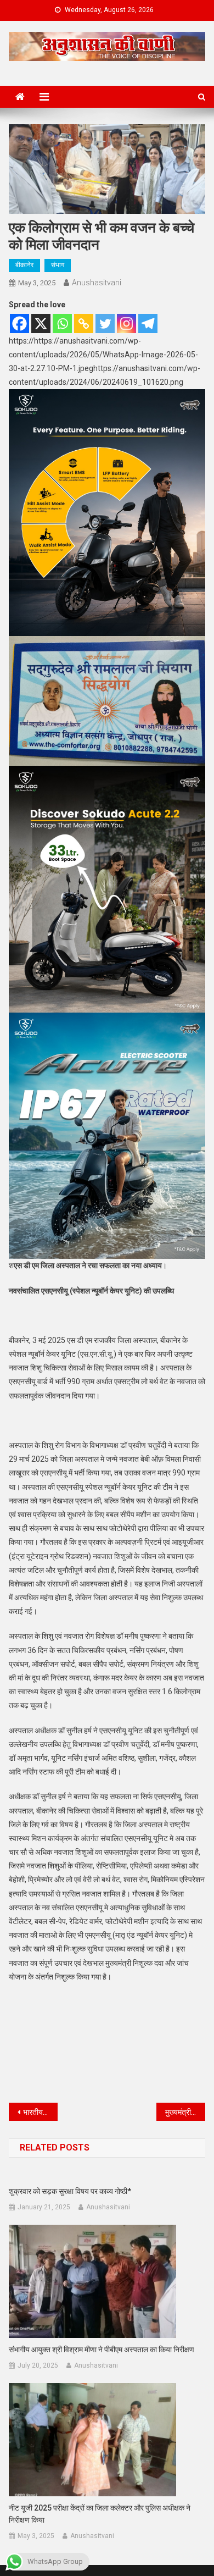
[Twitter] (105, 324)
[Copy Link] (84, 324)
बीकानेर (24, 265)
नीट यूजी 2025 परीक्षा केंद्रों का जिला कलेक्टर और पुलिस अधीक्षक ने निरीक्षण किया (100, 2514)
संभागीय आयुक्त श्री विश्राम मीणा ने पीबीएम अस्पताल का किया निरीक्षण (102, 2350)
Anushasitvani (97, 283)
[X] (41, 324)
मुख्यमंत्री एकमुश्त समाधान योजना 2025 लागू (185, 2112)
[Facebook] (19, 324)
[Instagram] (126, 324)
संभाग (58, 265)
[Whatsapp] (62, 324)
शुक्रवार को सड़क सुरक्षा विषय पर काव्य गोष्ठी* (70, 2191)
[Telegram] (148, 324)
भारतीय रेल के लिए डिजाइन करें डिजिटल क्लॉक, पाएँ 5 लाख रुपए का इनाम (41, 2112)
